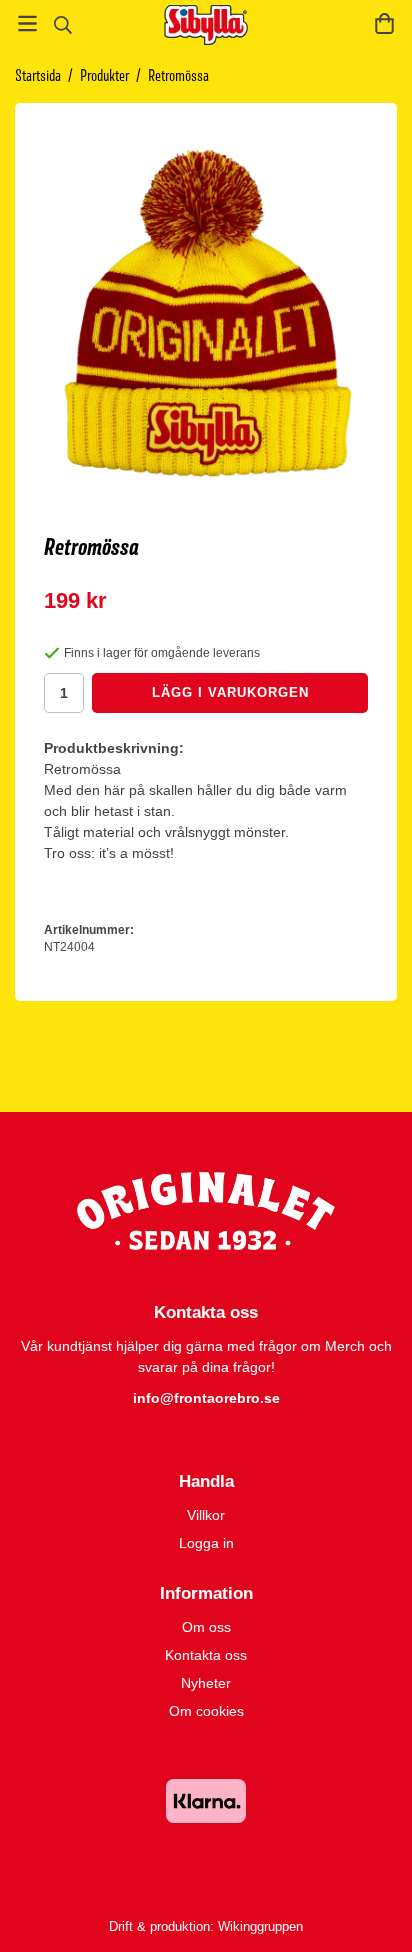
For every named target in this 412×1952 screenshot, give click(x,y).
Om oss (206, 1627)
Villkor (206, 1515)
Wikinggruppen (260, 1926)
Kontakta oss (206, 1655)
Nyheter (206, 1683)
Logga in (206, 1543)
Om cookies (206, 1711)
